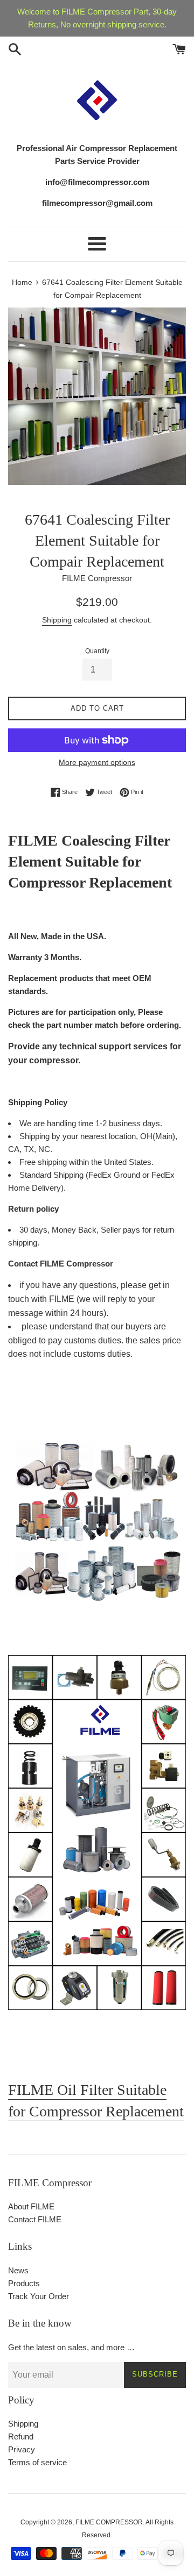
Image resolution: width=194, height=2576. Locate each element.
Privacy (22, 2449)
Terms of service (37, 2462)
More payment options (97, 762)
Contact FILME (35, 2219)
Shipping (57, 620)
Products (24, 2283)
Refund (21, 2437)
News (18, 2270)
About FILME (31, 2206)
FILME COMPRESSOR (109, 2522)
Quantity (97, 651)
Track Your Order (39, 2296)
